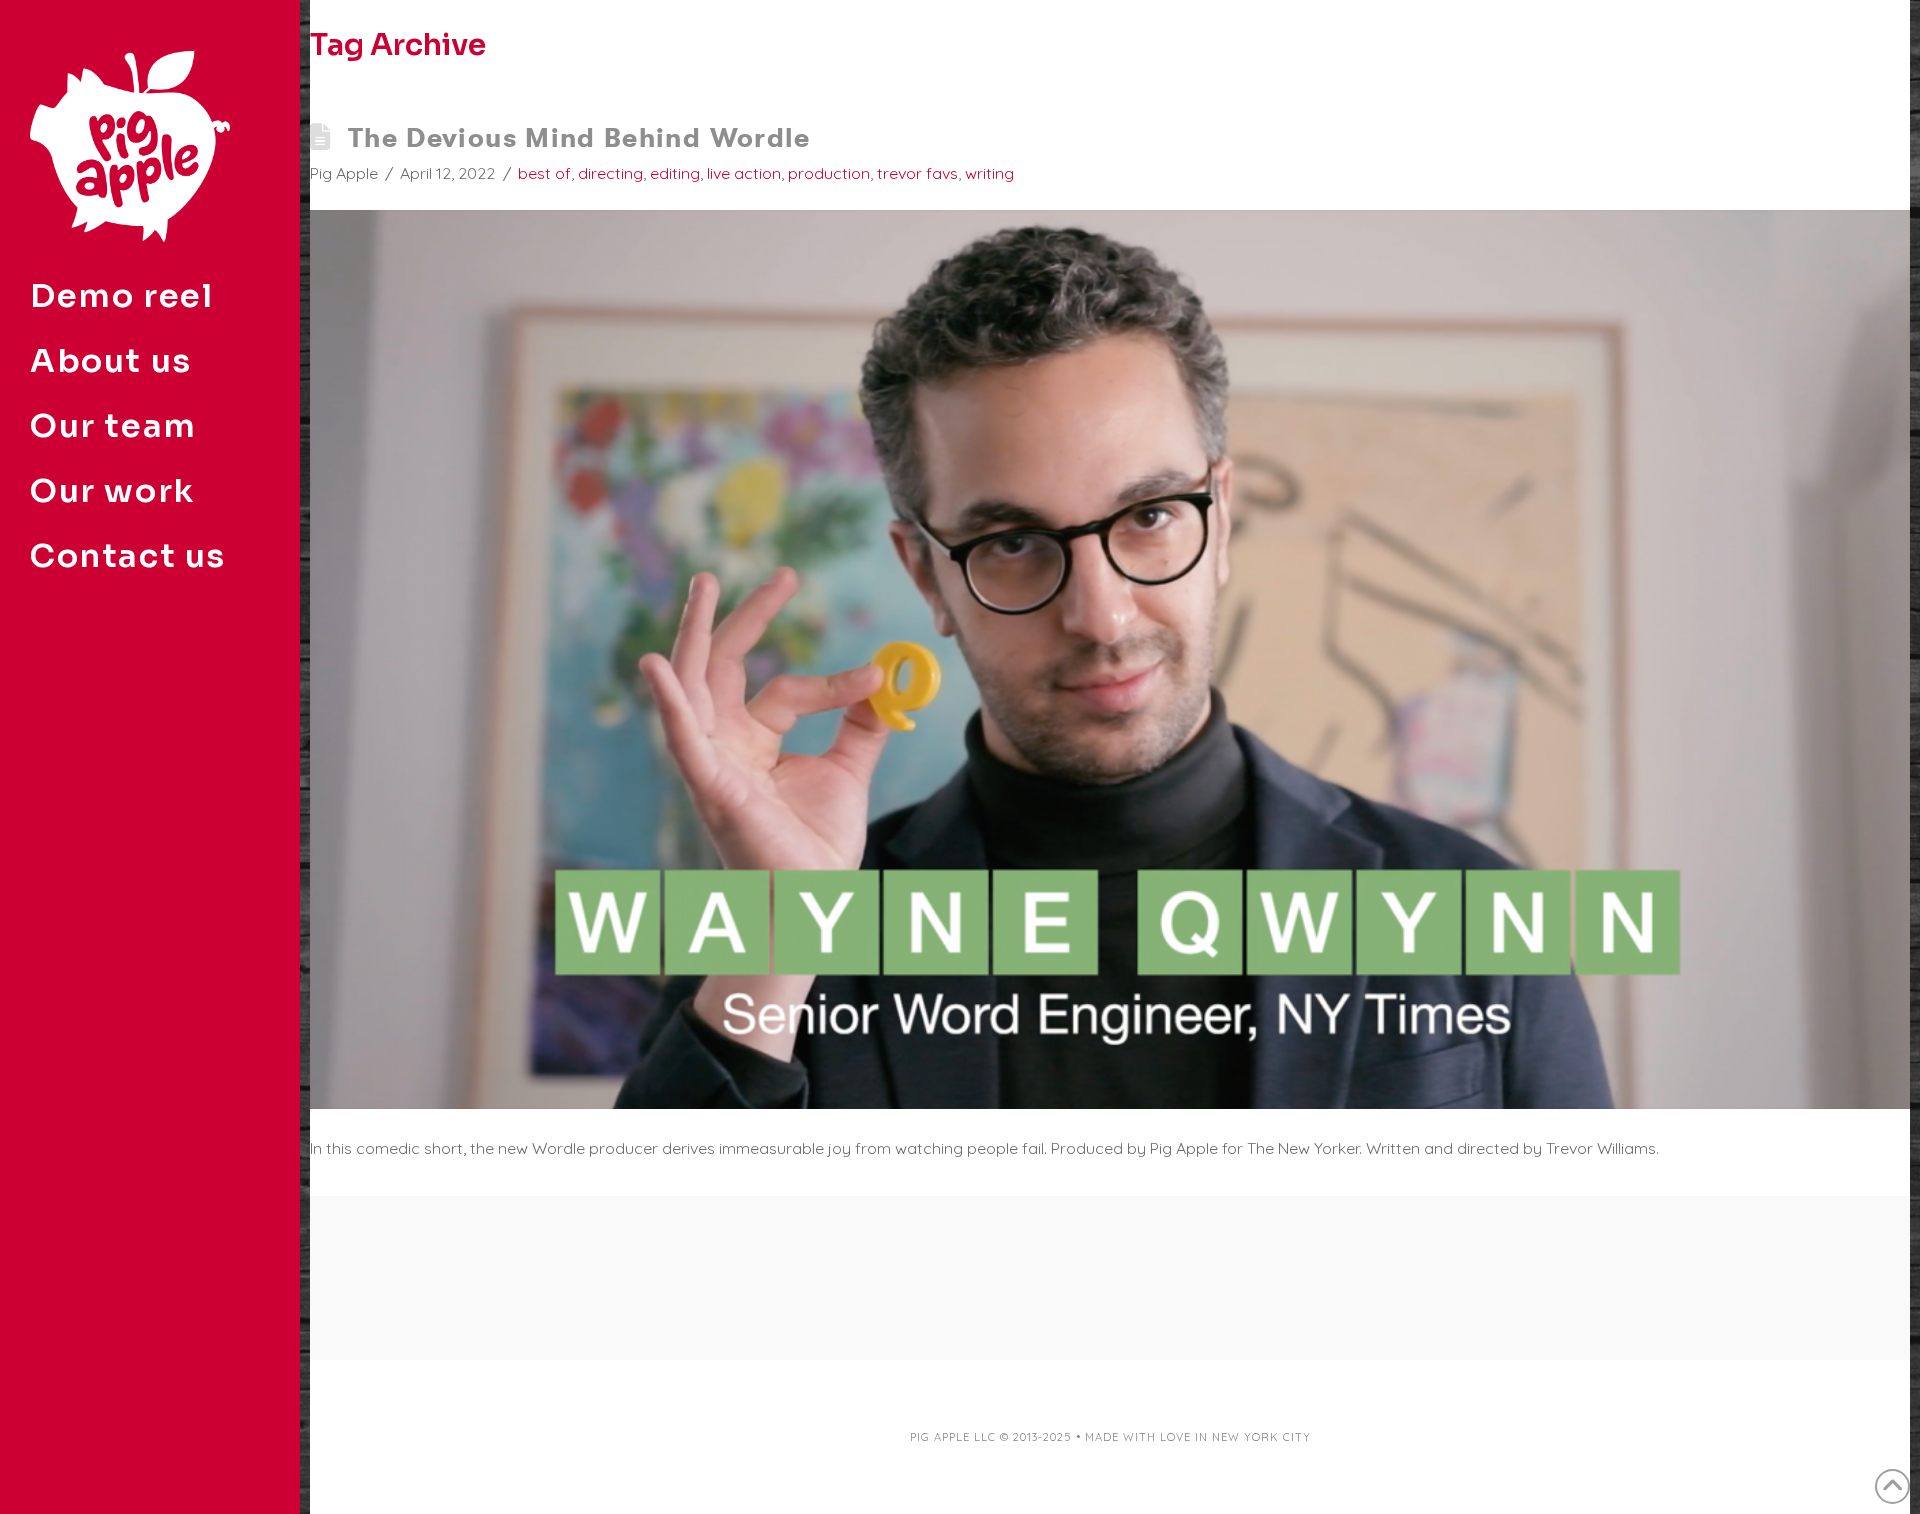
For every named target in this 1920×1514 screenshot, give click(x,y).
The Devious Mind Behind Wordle (579, 137)
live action (744, 173)
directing (610, 173)
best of (544, 173)
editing (675, 173)
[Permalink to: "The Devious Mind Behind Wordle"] (1110, 659)
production (829, 173)
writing (989, 173)
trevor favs (917, 173)
